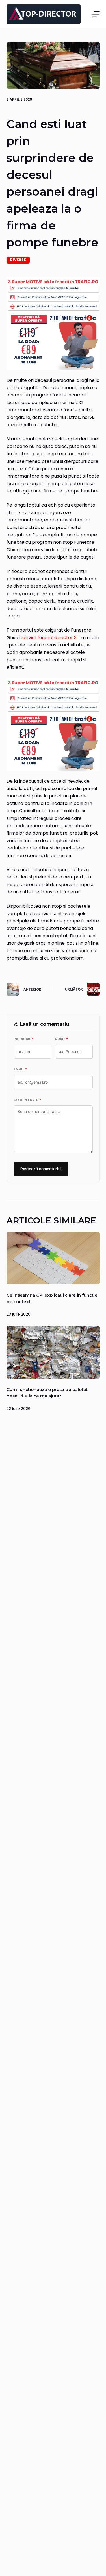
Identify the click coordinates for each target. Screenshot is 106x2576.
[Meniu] (96, 14)
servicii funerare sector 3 (49, 638)
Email (20, 1069)
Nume (61, 1039)
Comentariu (27, 1100)
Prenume (24, 1039)
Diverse (18, 260)
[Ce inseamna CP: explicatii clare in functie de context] (53, 1258)
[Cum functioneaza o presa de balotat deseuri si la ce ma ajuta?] (53, 1352)
